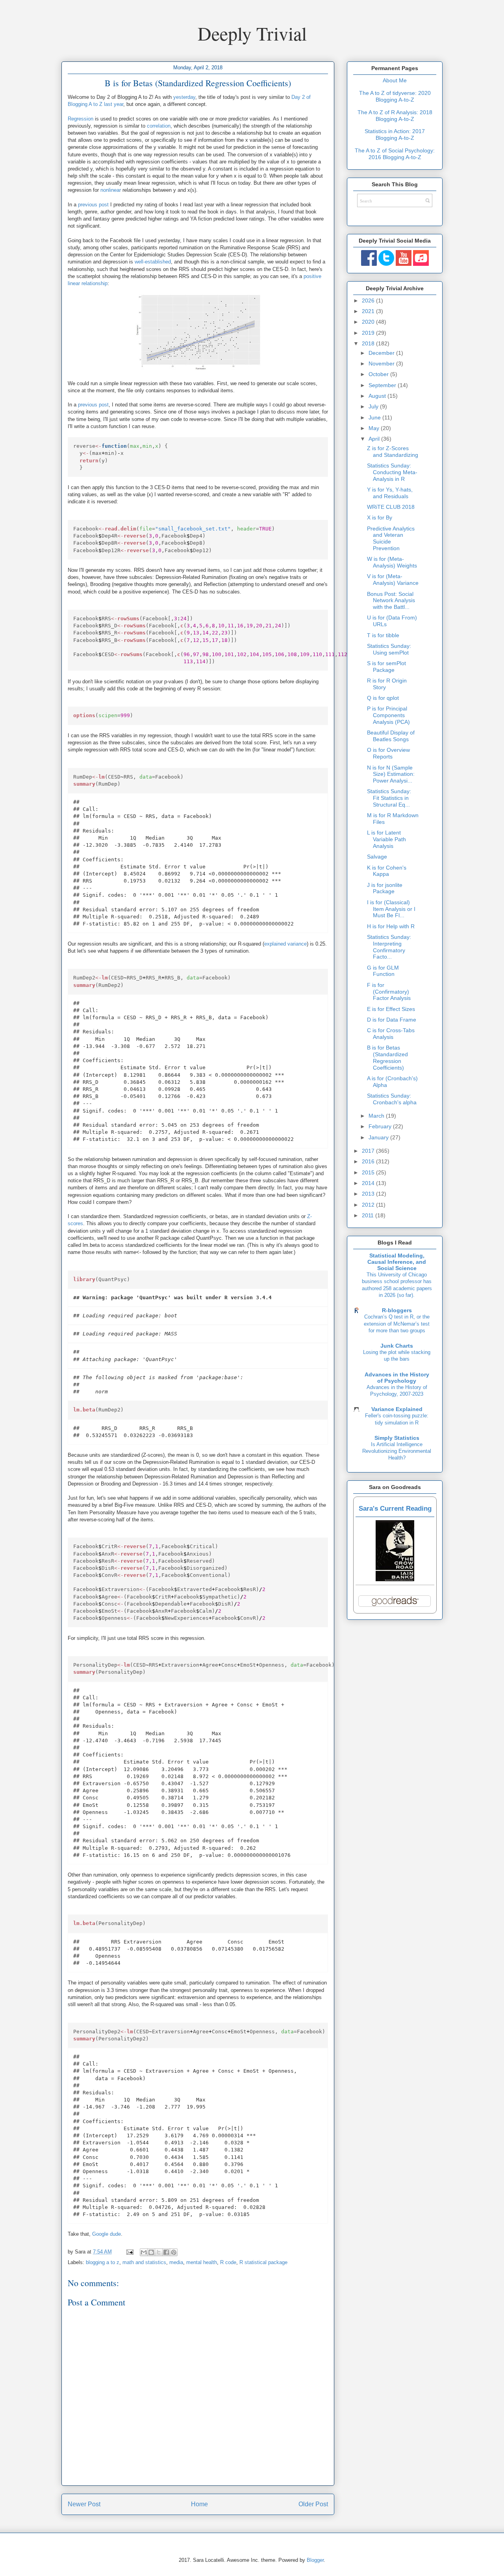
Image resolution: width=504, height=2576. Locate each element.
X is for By (380, 517)
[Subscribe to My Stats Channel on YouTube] (404, 264)
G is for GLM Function (383, 971)
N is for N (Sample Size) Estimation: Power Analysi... (391, 774)
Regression (81, 119)
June (375, 417)
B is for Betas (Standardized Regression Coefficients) (387, 1057)
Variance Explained (397, 1409)
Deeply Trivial (252, 33)
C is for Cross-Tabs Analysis (391, 1034)
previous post (93, 205)
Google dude (107, 2234)
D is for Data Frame (392, 1020)
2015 (369, 1172)
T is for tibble (383, 635)
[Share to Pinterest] (174, 2252)
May (375, 428)
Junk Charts (397, 1346)
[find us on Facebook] (369, 264)
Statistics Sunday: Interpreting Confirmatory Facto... (389, 947)
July (374, 406)
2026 (369, 300)
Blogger (315, 2560)
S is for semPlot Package (386, 667)
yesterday (184, 97)
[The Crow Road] (395, 1579)
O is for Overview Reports (388, 753)
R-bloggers (397, 1310)
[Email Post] (129, 2252)
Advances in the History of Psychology (397, 1378)
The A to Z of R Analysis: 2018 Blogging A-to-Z (395, 116)
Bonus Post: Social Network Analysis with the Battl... (391, 601)
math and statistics (144, 2262)
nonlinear (111, 190)
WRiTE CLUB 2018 (391, 507)
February (381, 1126)
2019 (369, 333)
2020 (369, 322)
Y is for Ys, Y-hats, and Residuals (390, 493)
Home (199, 2504)
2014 (369, 1183)
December (382, 353)
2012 (369, 1205)
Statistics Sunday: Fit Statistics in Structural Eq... (389, 798)
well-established (153, 262)
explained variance (285, 944)
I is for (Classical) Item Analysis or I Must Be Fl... (391, 909)
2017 (369, 1151)
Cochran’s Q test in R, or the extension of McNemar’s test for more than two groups (397, 1324)
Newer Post (84, 2504)
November (382, 363)
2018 (369, 343)
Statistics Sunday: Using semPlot (389, 649)
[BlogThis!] (151, 2252)
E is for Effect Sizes (391, 1009)
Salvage (377, 857)
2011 (369, 1215)
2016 (369, 1161)
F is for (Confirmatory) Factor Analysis (389, 992)
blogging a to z (103, 2262)
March (377, 1116)
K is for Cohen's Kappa (387, 871)
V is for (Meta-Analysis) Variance (393, 580)
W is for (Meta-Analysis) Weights (392, 562)
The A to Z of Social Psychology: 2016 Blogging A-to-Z (395, 154)
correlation (159, 126)
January (379, 1137)
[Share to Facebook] (166, 2252)
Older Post (313, 2504)
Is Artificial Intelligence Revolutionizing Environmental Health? (397, 1451)
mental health (202, 2262)
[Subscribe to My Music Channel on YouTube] (421, 264)
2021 (369, 311)
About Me (395, 80)
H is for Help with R (391, 926)
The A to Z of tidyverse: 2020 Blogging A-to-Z (395, 96)
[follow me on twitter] (386, 264)
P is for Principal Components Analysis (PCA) (388, 715)
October (379, 374)
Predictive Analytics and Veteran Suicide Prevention (391, 538)
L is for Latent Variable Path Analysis (386, 839)
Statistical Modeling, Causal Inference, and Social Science (397, 1262)
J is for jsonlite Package (385, 888)
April (375, 439)
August (378, 396)
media (176, 2262)
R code (228, 2262)
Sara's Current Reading (395, 1509)
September (383, 385)
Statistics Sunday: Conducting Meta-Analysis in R (392, 472)
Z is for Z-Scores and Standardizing (393, 452)
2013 (369, 1194)
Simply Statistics (397, 1438)
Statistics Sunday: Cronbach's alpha (392, 1099)
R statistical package (263, 2262)
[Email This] (144, 2252)
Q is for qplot (383, 698)
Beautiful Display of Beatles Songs (391, 736)
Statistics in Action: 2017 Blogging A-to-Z (395, 134)
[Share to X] (159, 2252)
